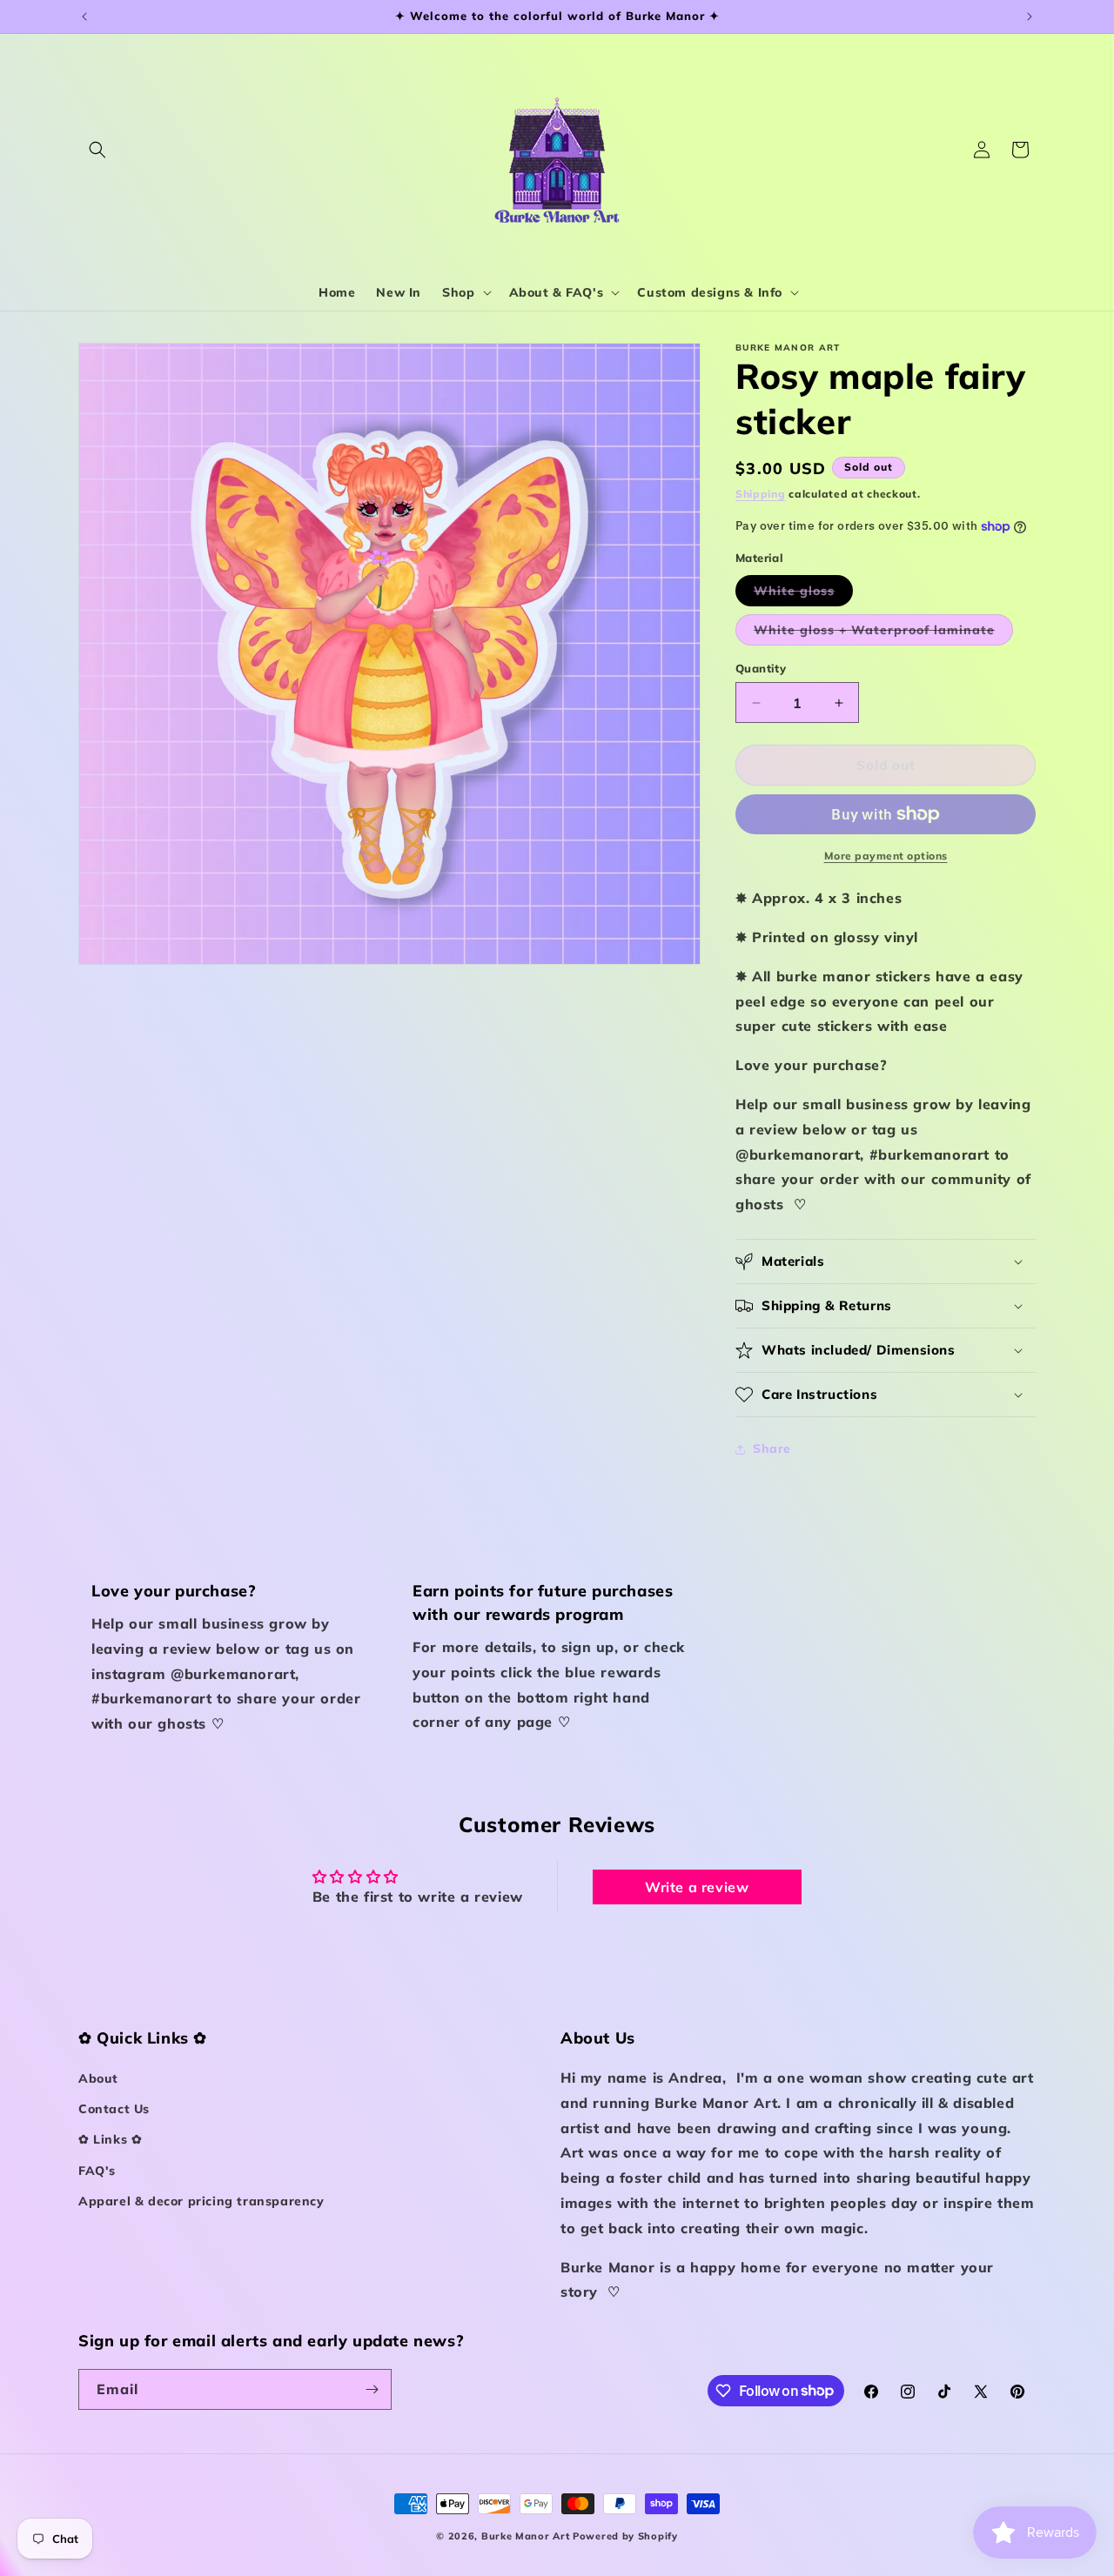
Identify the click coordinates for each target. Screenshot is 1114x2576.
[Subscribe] (372, 2389)
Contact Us (114, 2109)
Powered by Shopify (625, 2536)
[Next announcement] (1030, 17)
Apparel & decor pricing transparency (201, 2201)
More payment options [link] (886, 856)
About (98, 2078)
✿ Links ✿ (110, 2139)
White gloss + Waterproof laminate (883, 633)
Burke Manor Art (526, 2536)
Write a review (697, 1887)
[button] (97, 150)
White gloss (803, 594)
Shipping (761, 494)
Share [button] (772, 1449)
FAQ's (97, 2171)
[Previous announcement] (84, 17)
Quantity (761, 668)
